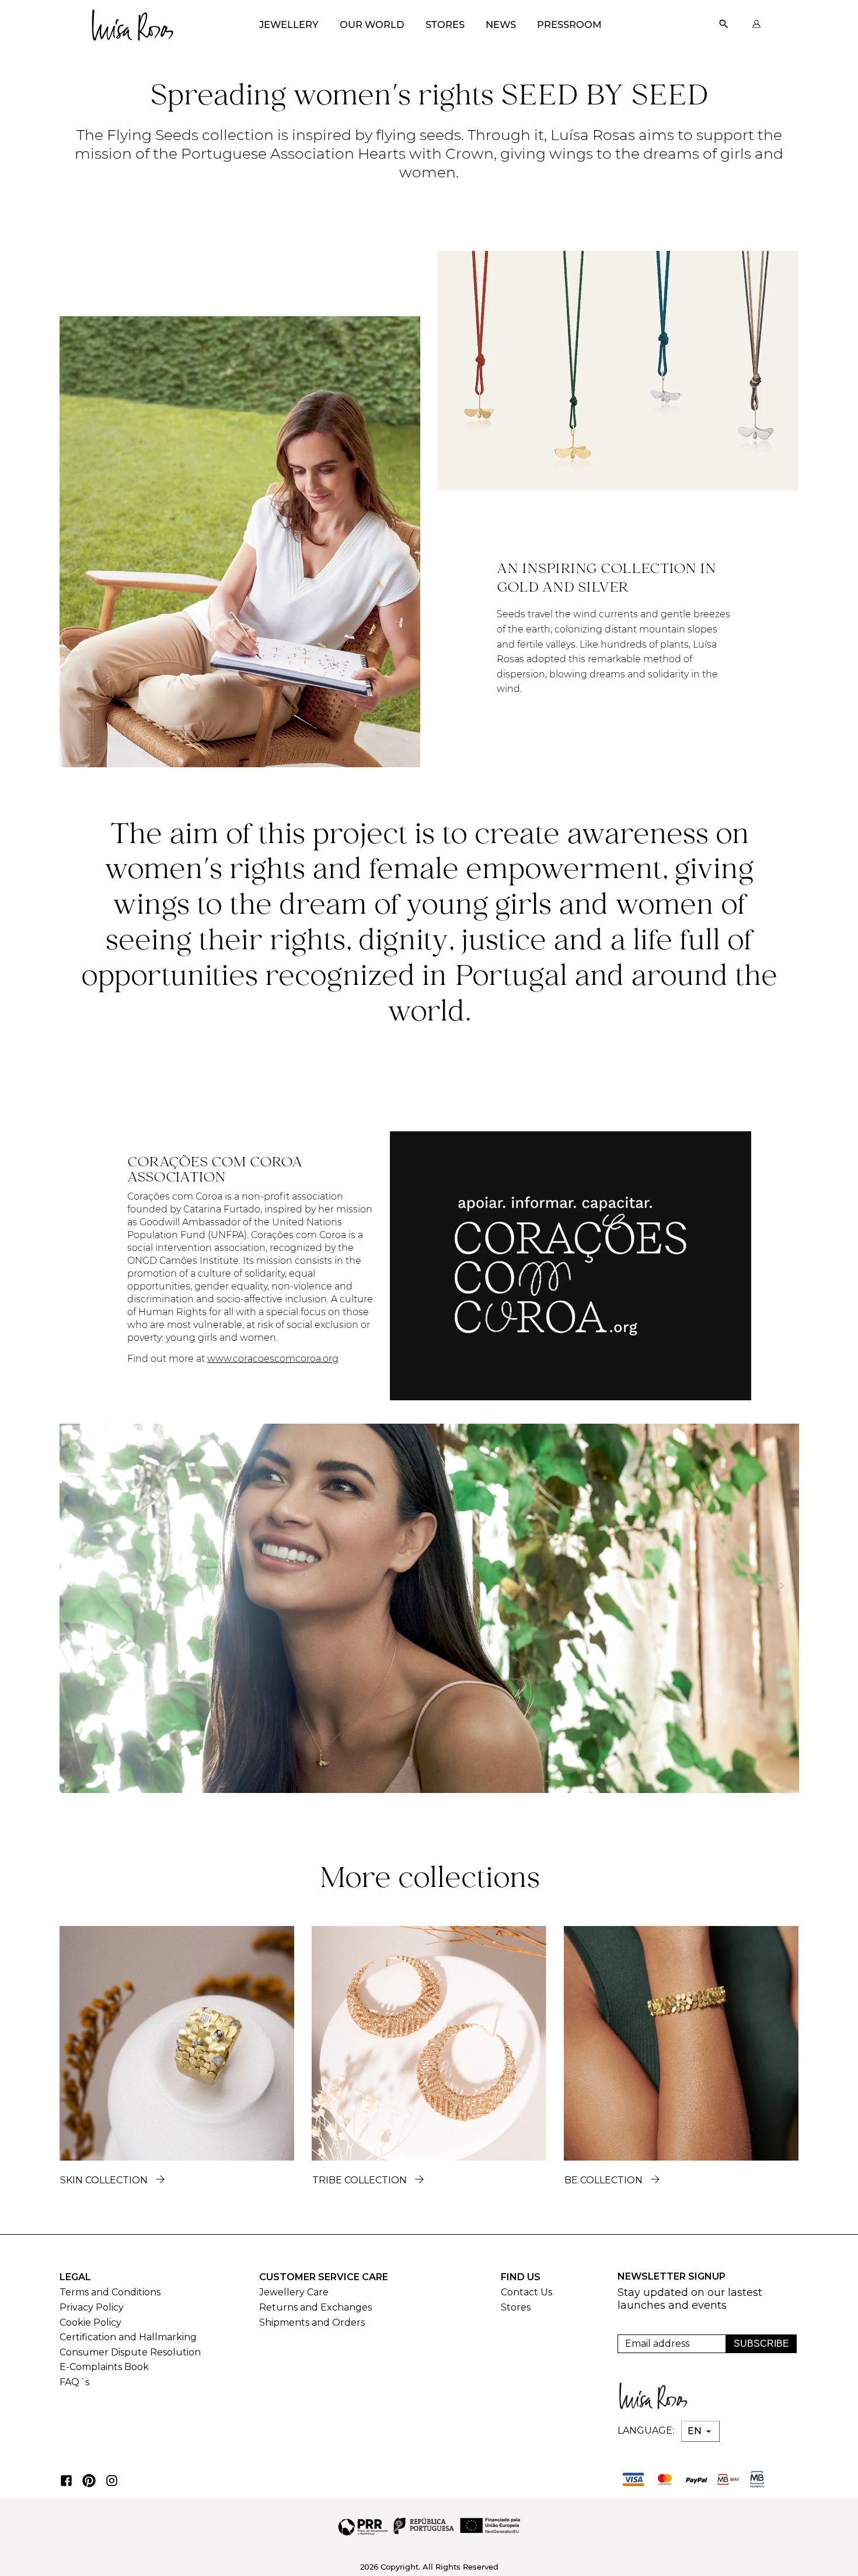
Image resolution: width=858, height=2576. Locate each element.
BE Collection (604, 2180)
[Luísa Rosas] (132, 22)
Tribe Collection (360, 2180)
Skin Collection (104, 2180)
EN (696, 2431)
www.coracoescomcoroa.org (273, 1359)
